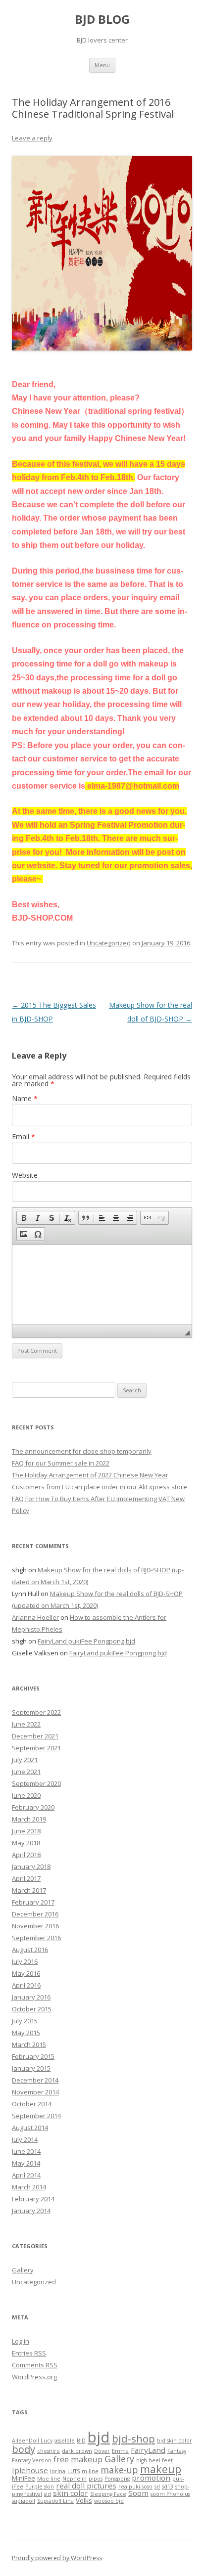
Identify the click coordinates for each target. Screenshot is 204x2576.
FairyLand (148, 2450)
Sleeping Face (108, 2494)
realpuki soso (135, 2487)
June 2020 (26, 1795)
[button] (24, 1218)
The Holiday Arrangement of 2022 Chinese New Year (90, 1475)
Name (25, 1098)
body (24, 2449)
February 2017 (33, 1902)
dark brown (77, 2451)
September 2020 (36, 1783)
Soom (138, 2493)
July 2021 (25, 1760)
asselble (65, 2441)
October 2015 (32, 2009)
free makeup (78, 2459)
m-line (90, 2471)
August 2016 (30, 1950)
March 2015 (29, 2044)
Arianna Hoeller (35, 1617)
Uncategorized (109, 943)
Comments (35, 2365)
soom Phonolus (170, 2494)
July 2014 (25, 2139)
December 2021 (35, 1736)
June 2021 (26, 1772)
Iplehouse (30, 2470)
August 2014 (30, 2128)
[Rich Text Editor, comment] (102, 1285)
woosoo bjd (109, 2501)
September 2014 (36, 2116)
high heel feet (154, 2460)
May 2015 (26, 2033)
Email (24, 1136)
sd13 (168, 2487)
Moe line (49, 2479)
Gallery (23, 2270)
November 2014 (35, 2092)
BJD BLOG (102, 20)
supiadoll (24, 2501)
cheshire (49, 2451)
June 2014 (26, 2151)
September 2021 (36, 1748)
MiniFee (24, 2478)
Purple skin (40, 2487)
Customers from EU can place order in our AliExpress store (100, 1487)
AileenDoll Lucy (32, 2441)
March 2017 (29, 1890)
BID (81, 2441)
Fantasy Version (32, 2460)
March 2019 (29, 1819)
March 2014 (29, 2187)
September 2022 (36, 1712)
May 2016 (26, 1973)
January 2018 (31, 1866)
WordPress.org (34, 2377)
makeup (161, 2469)
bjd (99, 2437)
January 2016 (31, 1997)
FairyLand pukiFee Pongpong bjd (86, 1641)
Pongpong (117, 2479)
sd (157, 2487)
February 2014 (33, 2199)
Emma (120, 2451)
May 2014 (26, 2163)
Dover (102, 2451)
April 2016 (26, 1985)
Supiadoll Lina (55, 2501)
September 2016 (36, 1938)
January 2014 (31, 2211)
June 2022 (26, 1724)
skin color (71, 2493)
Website (25, 1175)
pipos (96, 2479)
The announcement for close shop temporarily (82, 1451)
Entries (29, 2353)
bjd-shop (133, 2439)
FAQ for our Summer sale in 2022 (61, 1463)
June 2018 (26, 1831)
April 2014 (26, 2175)
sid (48, 2494)
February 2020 (33, 1807)
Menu (102, 65)
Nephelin (75, 2479)
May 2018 (26, 1843)
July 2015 (25, 2021)
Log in (21, 2341)
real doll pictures (86, 2486)
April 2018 (26, 1855)
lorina (58, 2471)
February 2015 (33, 2056)
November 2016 (35, 1926)
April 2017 (26, 1878)
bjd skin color (175, 2441)
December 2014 (35, 2080)
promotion (151, 2478)
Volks (84, 2500)
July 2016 (25, 1961)
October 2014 (32, 2104)
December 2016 (35, 1914)
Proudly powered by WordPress (57, 2558)
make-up (119, 2470)
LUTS (74, 2471)
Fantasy (177, 2451)
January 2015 (31, 2068)
